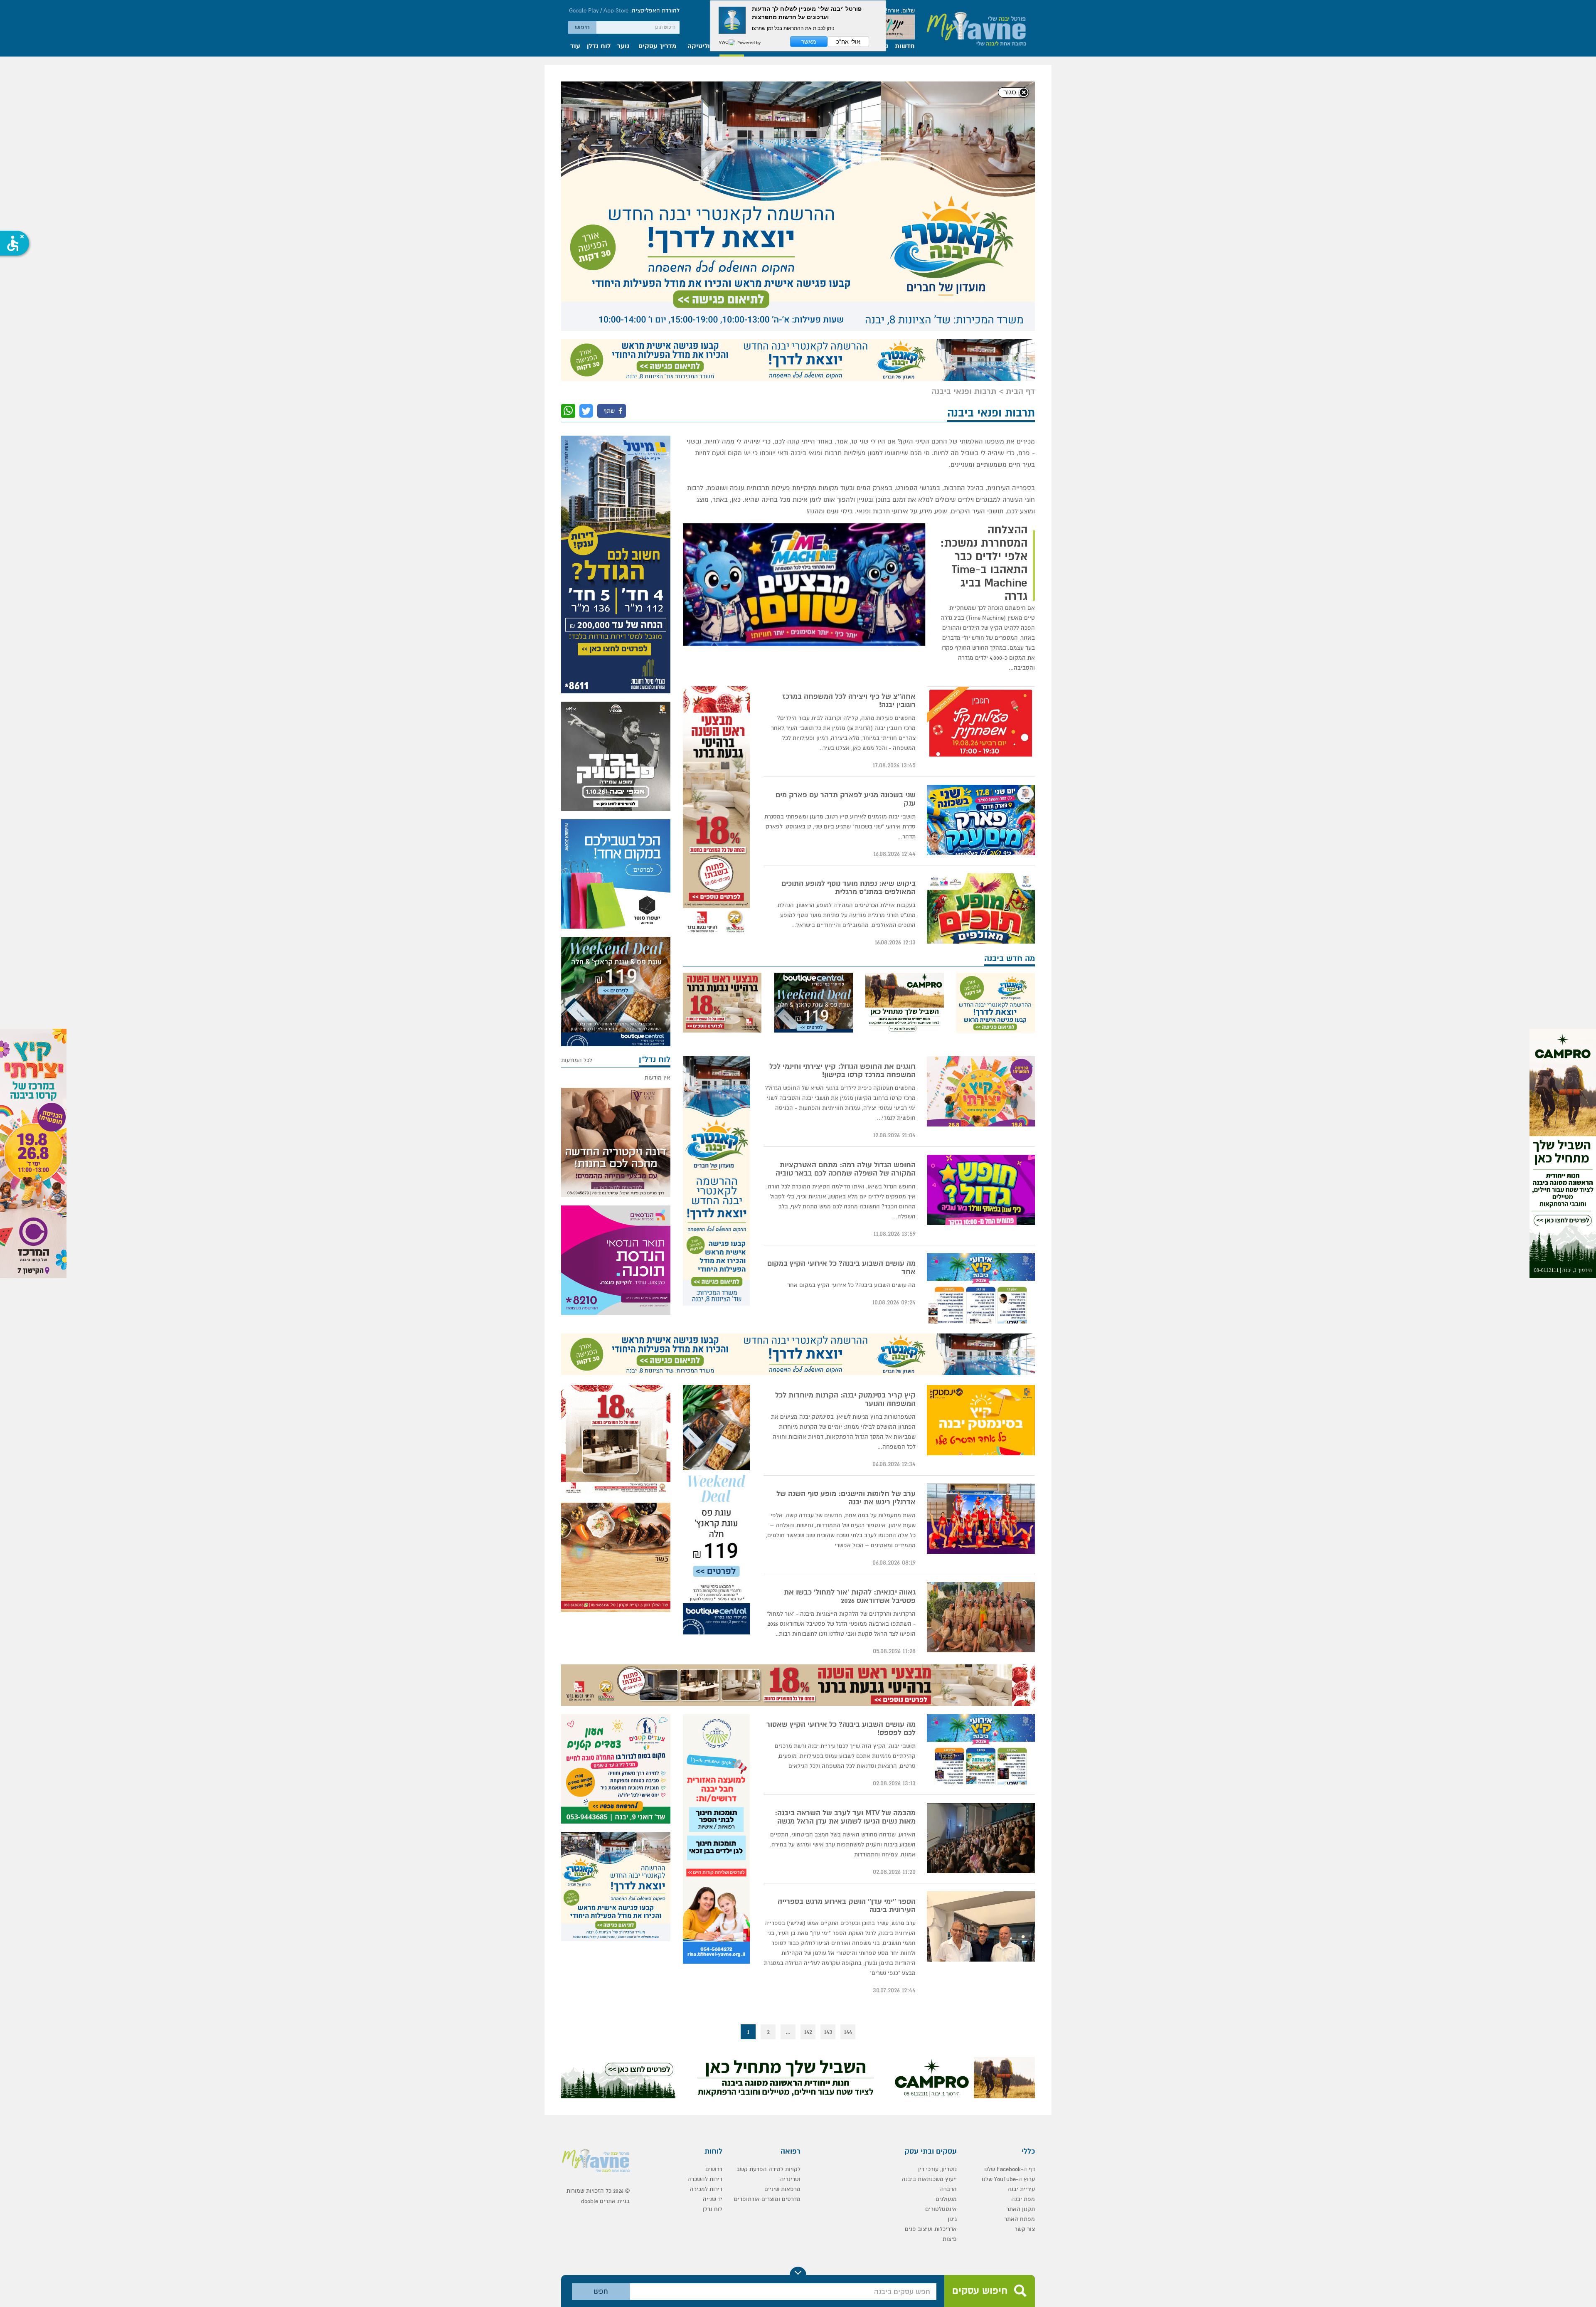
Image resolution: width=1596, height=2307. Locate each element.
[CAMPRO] (1563, 1153)
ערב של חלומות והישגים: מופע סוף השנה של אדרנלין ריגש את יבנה (846, 1240)
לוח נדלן (599, 47)
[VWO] (727, 42)
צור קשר (1025, 1971)
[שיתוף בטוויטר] (586, 153)
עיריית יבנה (1021, 1931)
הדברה (948, 1931)
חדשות (905, 47)
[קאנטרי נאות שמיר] (798, 102)
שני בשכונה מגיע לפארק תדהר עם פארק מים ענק (846, 542)
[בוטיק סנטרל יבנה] (813, 745)
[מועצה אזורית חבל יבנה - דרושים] (716, 1581)
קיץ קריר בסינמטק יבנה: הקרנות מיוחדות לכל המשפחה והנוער (845, 1142)
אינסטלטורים (941, 1951)
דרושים (714, 1911)
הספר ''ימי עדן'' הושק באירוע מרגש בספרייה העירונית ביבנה (847, 1648)
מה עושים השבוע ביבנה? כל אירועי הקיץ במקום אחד (841, 1010)
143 (828, 1774)
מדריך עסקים (657, 47)
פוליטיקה (701, 47)
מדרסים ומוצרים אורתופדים (767, 1941)
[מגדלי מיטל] (616, 307)
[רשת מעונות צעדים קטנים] (616, 1511)
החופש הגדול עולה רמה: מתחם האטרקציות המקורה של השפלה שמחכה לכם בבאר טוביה (846, 912)
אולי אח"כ (848, 42)
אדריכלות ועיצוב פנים (931, 1971)
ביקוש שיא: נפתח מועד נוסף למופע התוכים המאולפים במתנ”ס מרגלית (848, 630)
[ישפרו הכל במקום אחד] (616, 616)
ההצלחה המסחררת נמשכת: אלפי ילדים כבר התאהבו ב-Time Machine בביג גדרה (984, 306)
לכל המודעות (577, 802)
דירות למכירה (706, 1931)
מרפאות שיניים (782, 1931)
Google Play (584, 11)
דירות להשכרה (705, 1921)
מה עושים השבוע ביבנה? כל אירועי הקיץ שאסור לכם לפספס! (841, 1471)
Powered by (748, 42)
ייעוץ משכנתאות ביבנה (929, 1921)
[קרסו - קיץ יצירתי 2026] (33, 1153)
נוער (623, 47)
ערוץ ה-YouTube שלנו (1008, 1921)
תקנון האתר (1021, 1951)
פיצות (950, 1981)
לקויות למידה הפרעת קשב (768, 1911)
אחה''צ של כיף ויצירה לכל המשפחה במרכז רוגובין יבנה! (849, 443)
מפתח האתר (1020, 1961)
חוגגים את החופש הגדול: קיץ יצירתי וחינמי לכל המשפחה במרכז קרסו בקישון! (842, 813)
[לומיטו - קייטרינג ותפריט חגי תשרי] (616, 1300)
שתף (610, 153)
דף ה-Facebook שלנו (1010, 1911)
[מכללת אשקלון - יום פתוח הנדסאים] (616, 1002)
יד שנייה (713, 1941)
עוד (575, 47)
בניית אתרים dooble (605, 1943)
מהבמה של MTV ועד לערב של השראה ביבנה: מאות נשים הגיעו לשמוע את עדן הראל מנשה (845, 1560)
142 (808, 1774)
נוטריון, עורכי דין (937, 1911)
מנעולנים (946, 1941)
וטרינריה (790, 1921)
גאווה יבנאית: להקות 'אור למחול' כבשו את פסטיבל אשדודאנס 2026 (850, 1339)
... (788, 1774)
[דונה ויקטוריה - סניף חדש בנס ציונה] (616, 885)
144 (848, 1774)
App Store (616, 11)
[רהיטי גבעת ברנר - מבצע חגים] (716, 553)
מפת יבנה (1023, 1941)
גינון (952, 1961)
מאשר (809, 42)
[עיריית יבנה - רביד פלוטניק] (616, 499)
